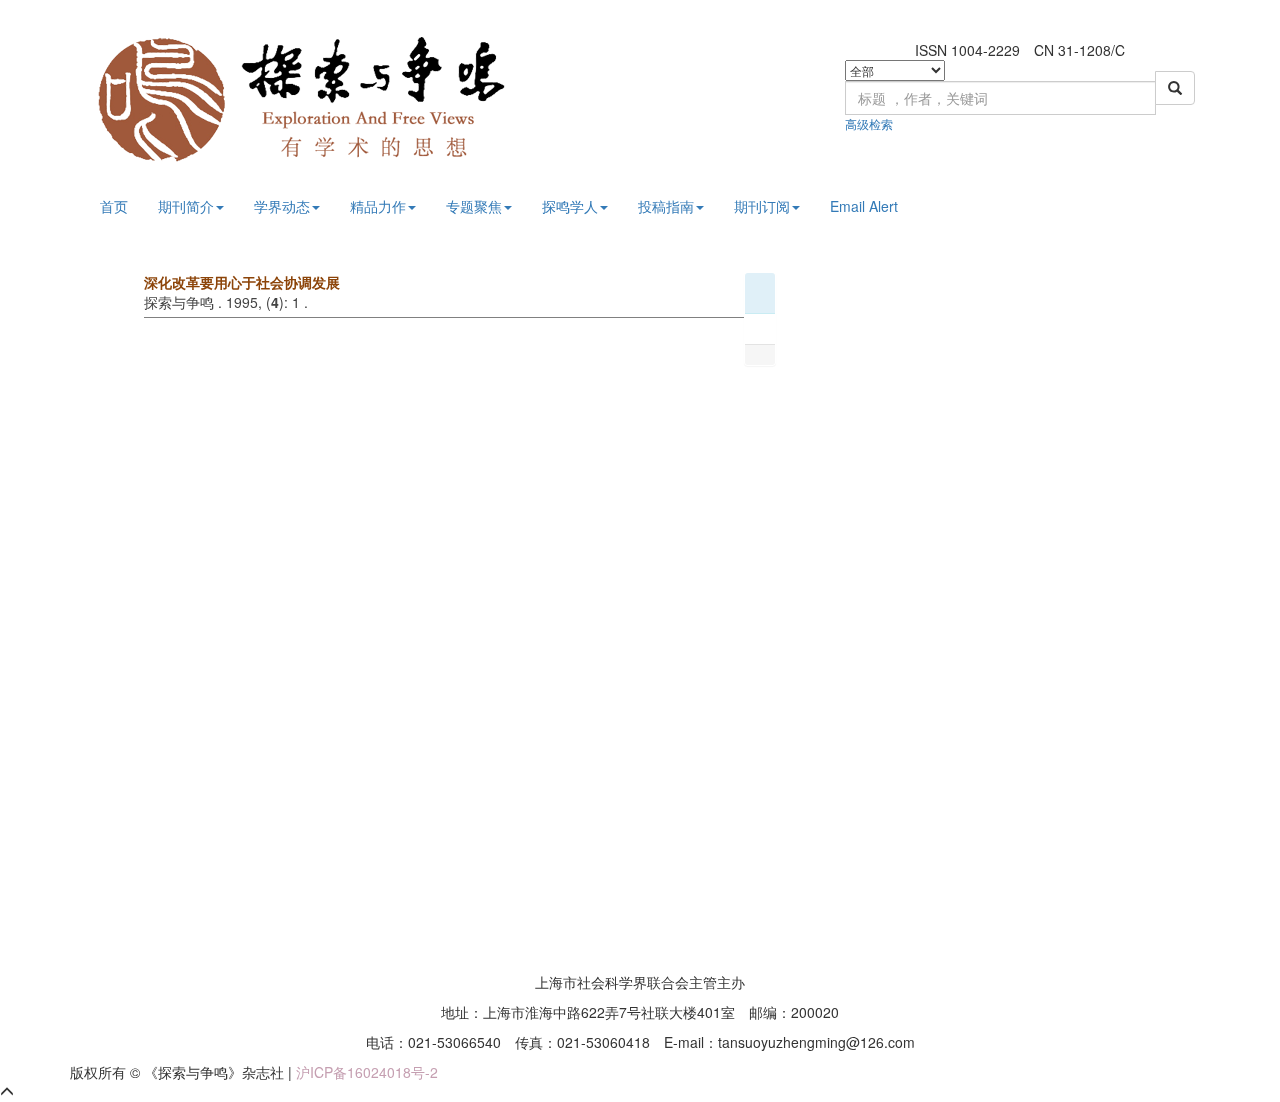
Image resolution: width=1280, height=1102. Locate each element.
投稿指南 (666, 206)
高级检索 (869, 123)
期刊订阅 (762, 206)
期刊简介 (186, 206)
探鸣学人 (570, 206)
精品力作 (378, 206)
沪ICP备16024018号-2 (367, 1072)
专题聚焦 (474, 206)
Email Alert (864, 206)
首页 (114, 206)
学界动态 (282, 206)
